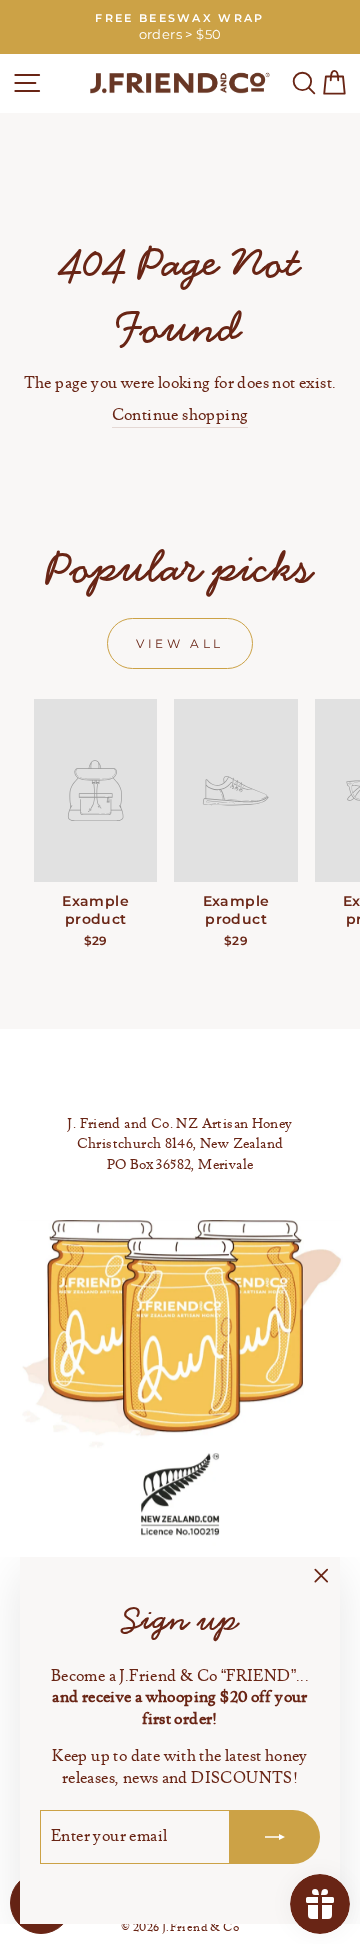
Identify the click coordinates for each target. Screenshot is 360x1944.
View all (180, 643)
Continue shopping (180, 415)
